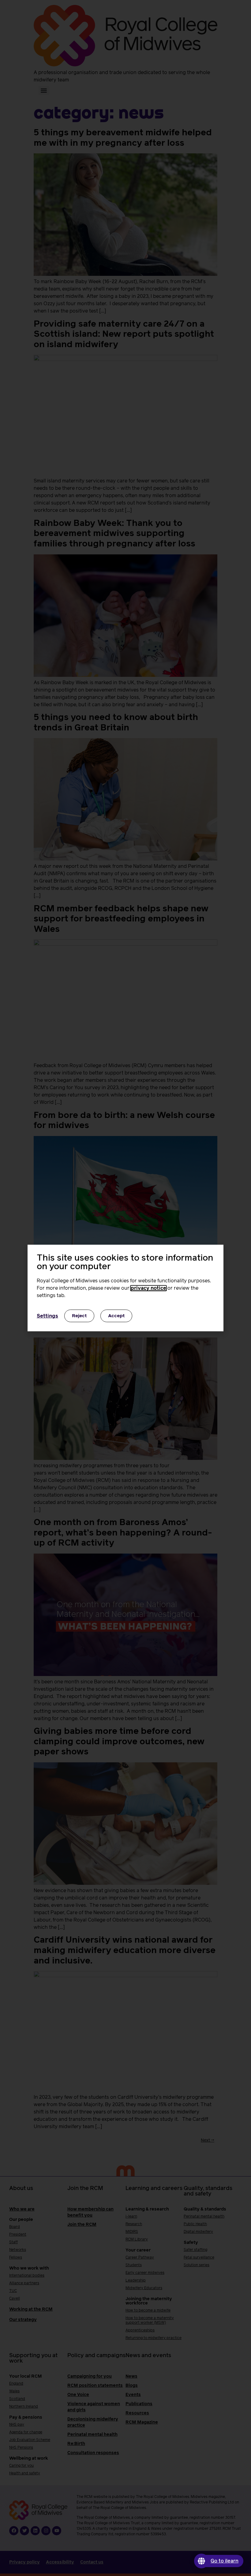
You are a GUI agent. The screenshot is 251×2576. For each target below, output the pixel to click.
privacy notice (148, 1288)
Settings (47, 1316)
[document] (125, 1288)
